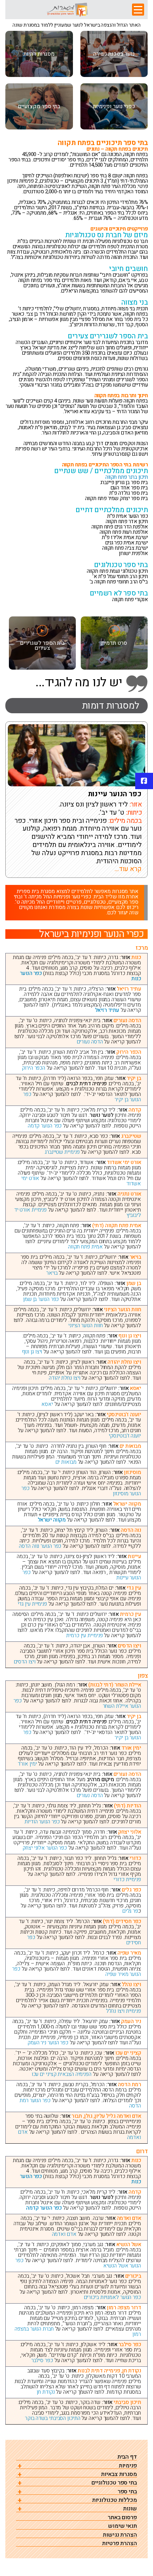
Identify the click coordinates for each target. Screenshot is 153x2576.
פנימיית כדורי (127, 1879)
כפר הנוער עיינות (115, 794)
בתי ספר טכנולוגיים (114, 2483)
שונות (130, 2509)
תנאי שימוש (123, 2526)
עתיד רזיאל (107, 1010)
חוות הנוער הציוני (85, 1325)
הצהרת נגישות (120, 2535)
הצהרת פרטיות (120, 2544)
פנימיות (128, 2466)
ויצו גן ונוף (32, 1352)
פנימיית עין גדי (33, 1604)
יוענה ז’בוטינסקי (125, 1436)
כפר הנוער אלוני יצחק (45, 1848)
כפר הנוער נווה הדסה (40, 1546)
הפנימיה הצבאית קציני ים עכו (62, 2074)
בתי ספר (127, 2492)
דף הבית (127, 2457)
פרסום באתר (122, 2518)
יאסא (47, 1404)
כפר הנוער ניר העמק (48, 2043)
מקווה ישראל (52, 1520)
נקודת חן (46, 2392)
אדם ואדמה (64, 2234)
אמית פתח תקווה (85, 1247)
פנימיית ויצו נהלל (123, 2011)
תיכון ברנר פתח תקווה (126, 477)
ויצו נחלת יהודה (65, 1378)
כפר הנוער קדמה (45, 1126)
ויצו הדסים (25, 1662)
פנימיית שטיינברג (62, 1152)
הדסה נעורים (90, 1042)
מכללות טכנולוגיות (115, 2500)
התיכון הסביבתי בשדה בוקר (53, 2418)
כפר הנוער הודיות (42, 1822)
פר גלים (130, 1911)
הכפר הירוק (33, 1068)
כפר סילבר (42, 2360)
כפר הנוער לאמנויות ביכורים (112, 2297)
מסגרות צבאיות (119, 2474)
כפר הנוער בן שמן (41, 1299)
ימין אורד (27, 1764)
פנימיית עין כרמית (84, 1635)
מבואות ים (66, 1462)
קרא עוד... (128, 869)
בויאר (52, 1273)
